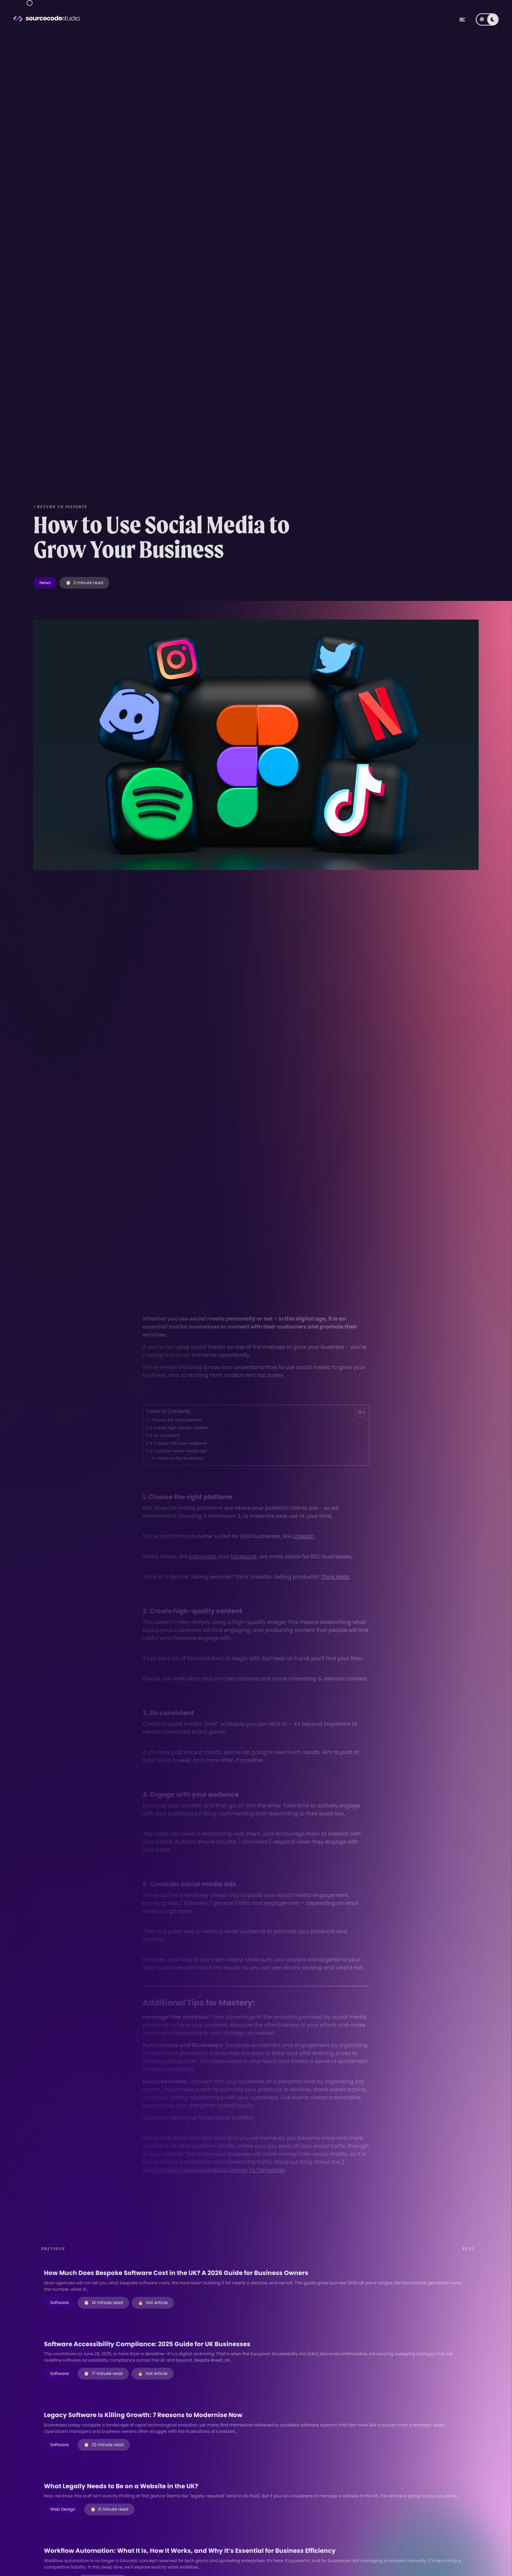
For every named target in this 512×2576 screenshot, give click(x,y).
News (45, 583)
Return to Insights (62, 507)
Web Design (63, 2509)
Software (59, 2303)
